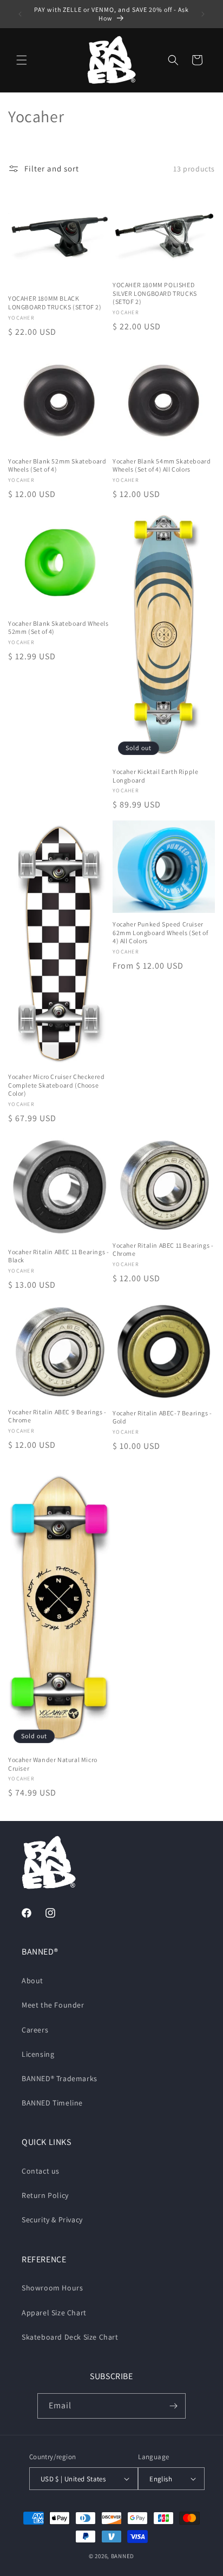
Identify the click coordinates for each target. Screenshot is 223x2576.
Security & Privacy (52, 2220)
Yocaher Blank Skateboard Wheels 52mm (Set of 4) (58, 628)
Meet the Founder (53, 2005)
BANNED (123, 2556)
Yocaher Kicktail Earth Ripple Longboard (155, 776)
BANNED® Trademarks (60, 2078)
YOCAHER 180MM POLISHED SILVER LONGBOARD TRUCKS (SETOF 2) (155, 293)
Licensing (38, 2054)
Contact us (41, 2171)
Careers (35, 2030)
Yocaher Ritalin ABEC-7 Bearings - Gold (162, 1417)
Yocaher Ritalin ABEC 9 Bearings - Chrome (57, 1416)
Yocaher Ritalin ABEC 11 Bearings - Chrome (163, 1250)
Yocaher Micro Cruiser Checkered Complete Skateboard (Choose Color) (57, 1085)
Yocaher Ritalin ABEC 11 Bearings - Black (58, 1256)
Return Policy (45, 2195)
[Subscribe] (173, 2406)
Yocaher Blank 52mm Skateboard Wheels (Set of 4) (57, 465)
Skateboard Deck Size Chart (70, 2337)
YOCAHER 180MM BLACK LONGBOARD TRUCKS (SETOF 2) (55, 303)
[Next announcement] (203, 14)
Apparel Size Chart (54, 2313)
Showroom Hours (52, 2288)
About (32, 1981)
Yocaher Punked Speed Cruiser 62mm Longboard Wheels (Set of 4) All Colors (160, 932)
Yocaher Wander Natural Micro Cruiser (53, 1764)
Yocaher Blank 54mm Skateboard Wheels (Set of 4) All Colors (162, 465)
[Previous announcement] (20, 14)
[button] (22, 60)
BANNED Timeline (52, 2103)
